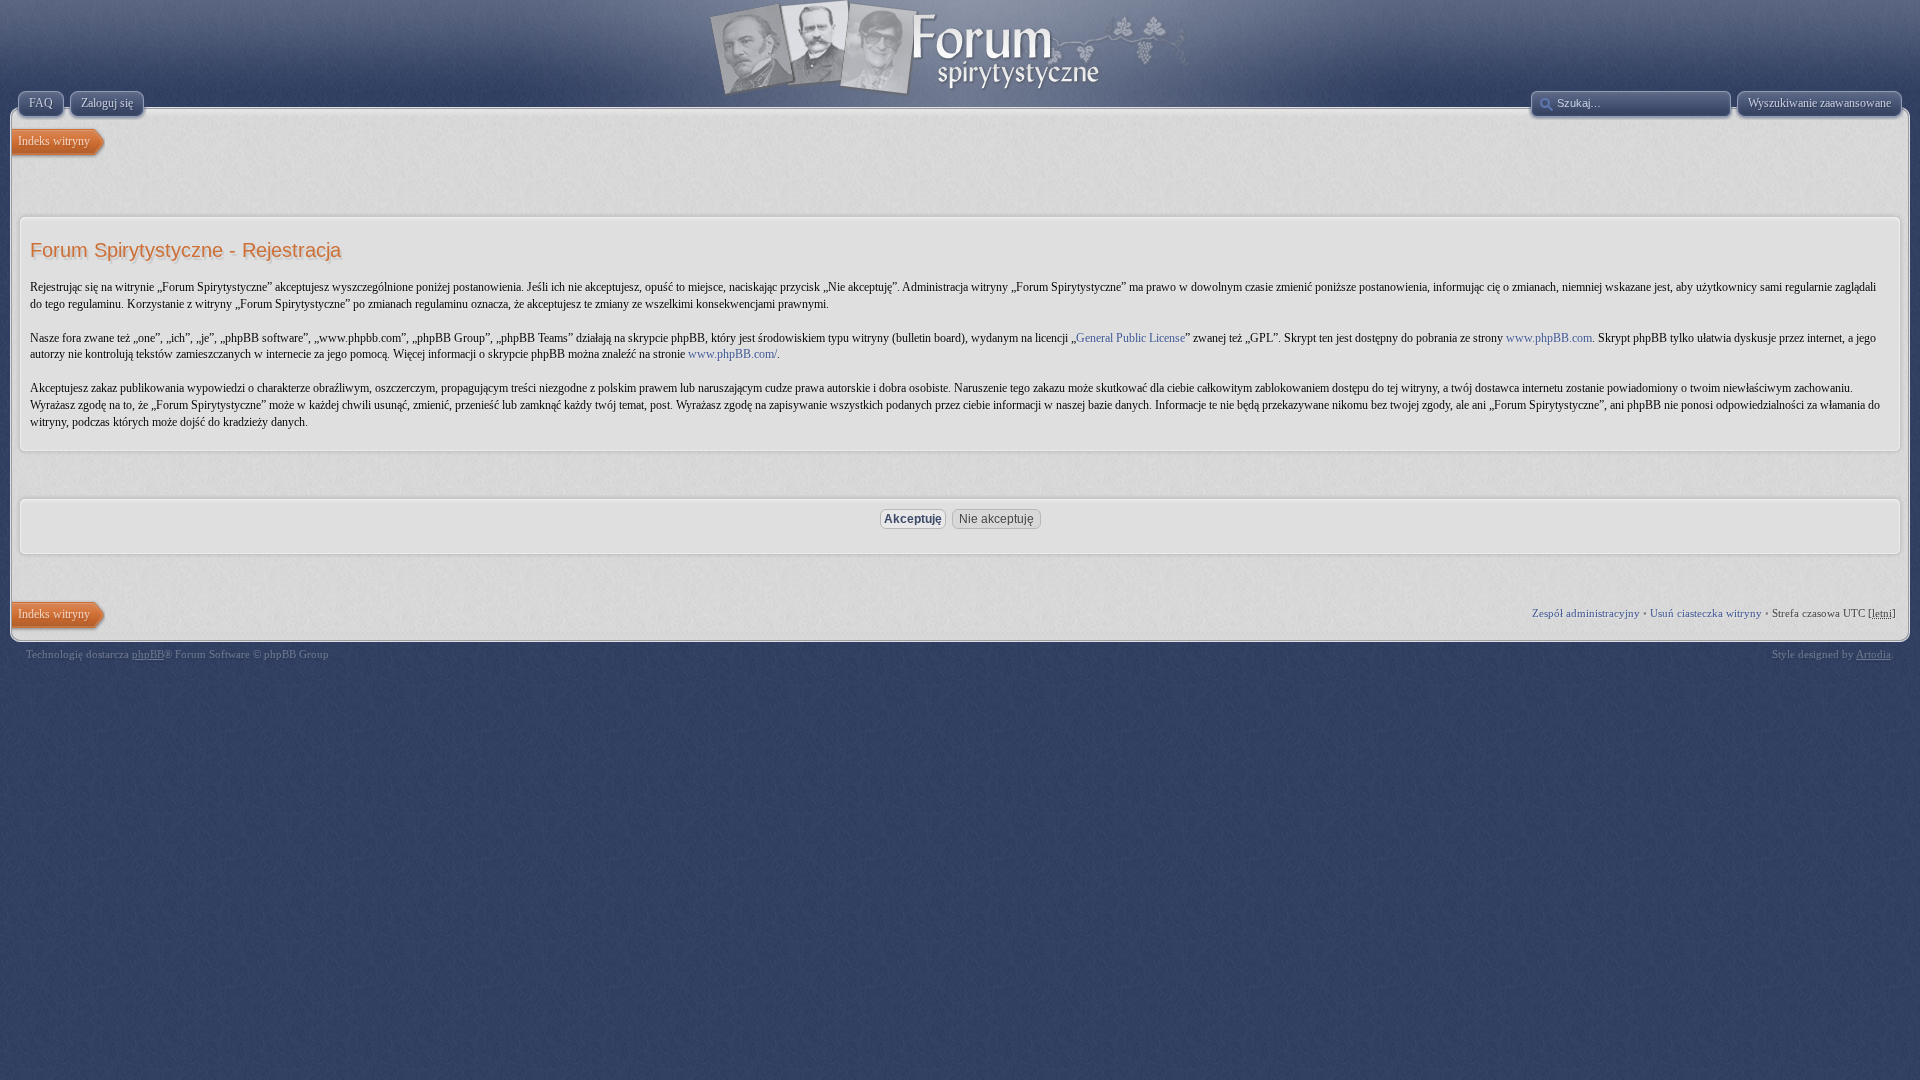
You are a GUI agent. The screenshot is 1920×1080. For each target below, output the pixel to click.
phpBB (148, 654)
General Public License (1130, 338)
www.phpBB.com (1549, 338)
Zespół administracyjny (1586, 613)
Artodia (1873, 654)
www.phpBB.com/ (732, 354)
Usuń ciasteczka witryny (1706, 613)
